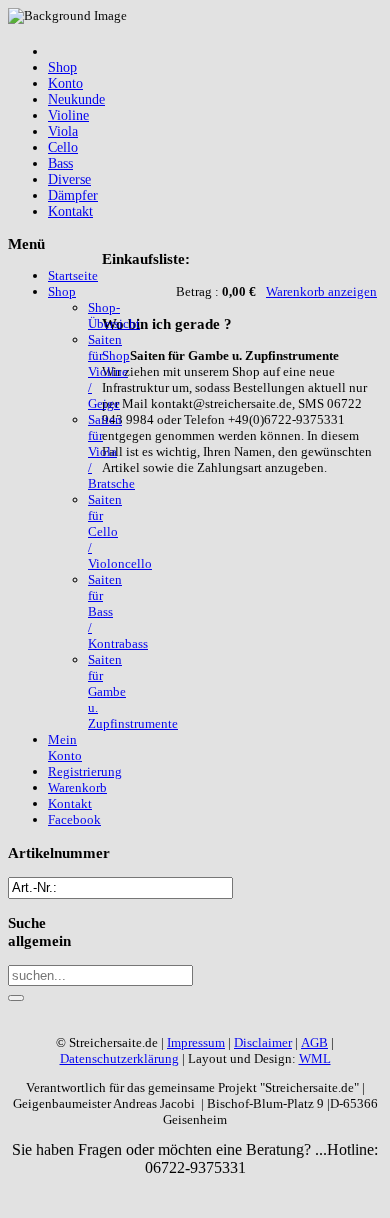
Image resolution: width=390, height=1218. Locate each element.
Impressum (196, 1042)
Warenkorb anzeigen (321, 291)
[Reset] (16, 998)
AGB (314, 1042)
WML (315, 1058)
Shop (116, 355)
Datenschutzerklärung (119, 1058)
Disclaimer (263, 1042)
